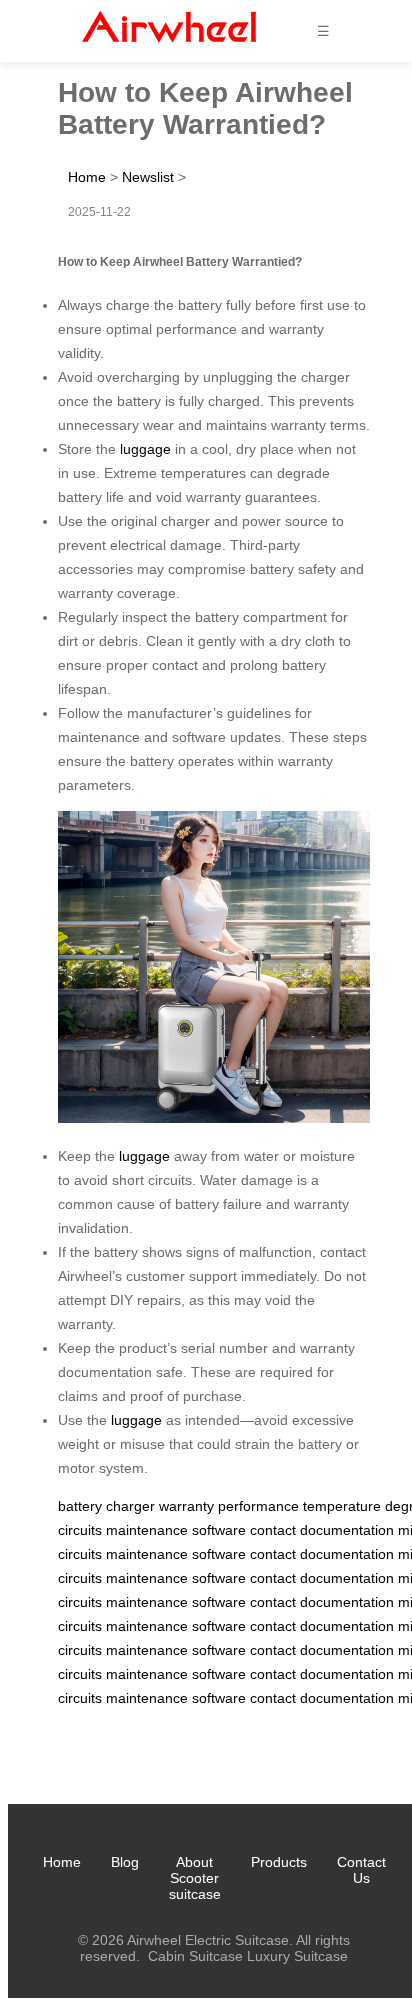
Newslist (148, 177)
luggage (145, 449)
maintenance (147, 1530)
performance (258, 1506)
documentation (347, 1530)
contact (273, 1530)
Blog (125, 1862)
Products (279, 1862)
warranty (186, 1506)
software (219, 1530)
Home (87, 177)
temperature (342, 1506)
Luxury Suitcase (297, 1956)
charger (130, 1506)
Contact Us (361, 1870)
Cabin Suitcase (195, 1956)
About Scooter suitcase (195, 1878)
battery (80, 1506)
